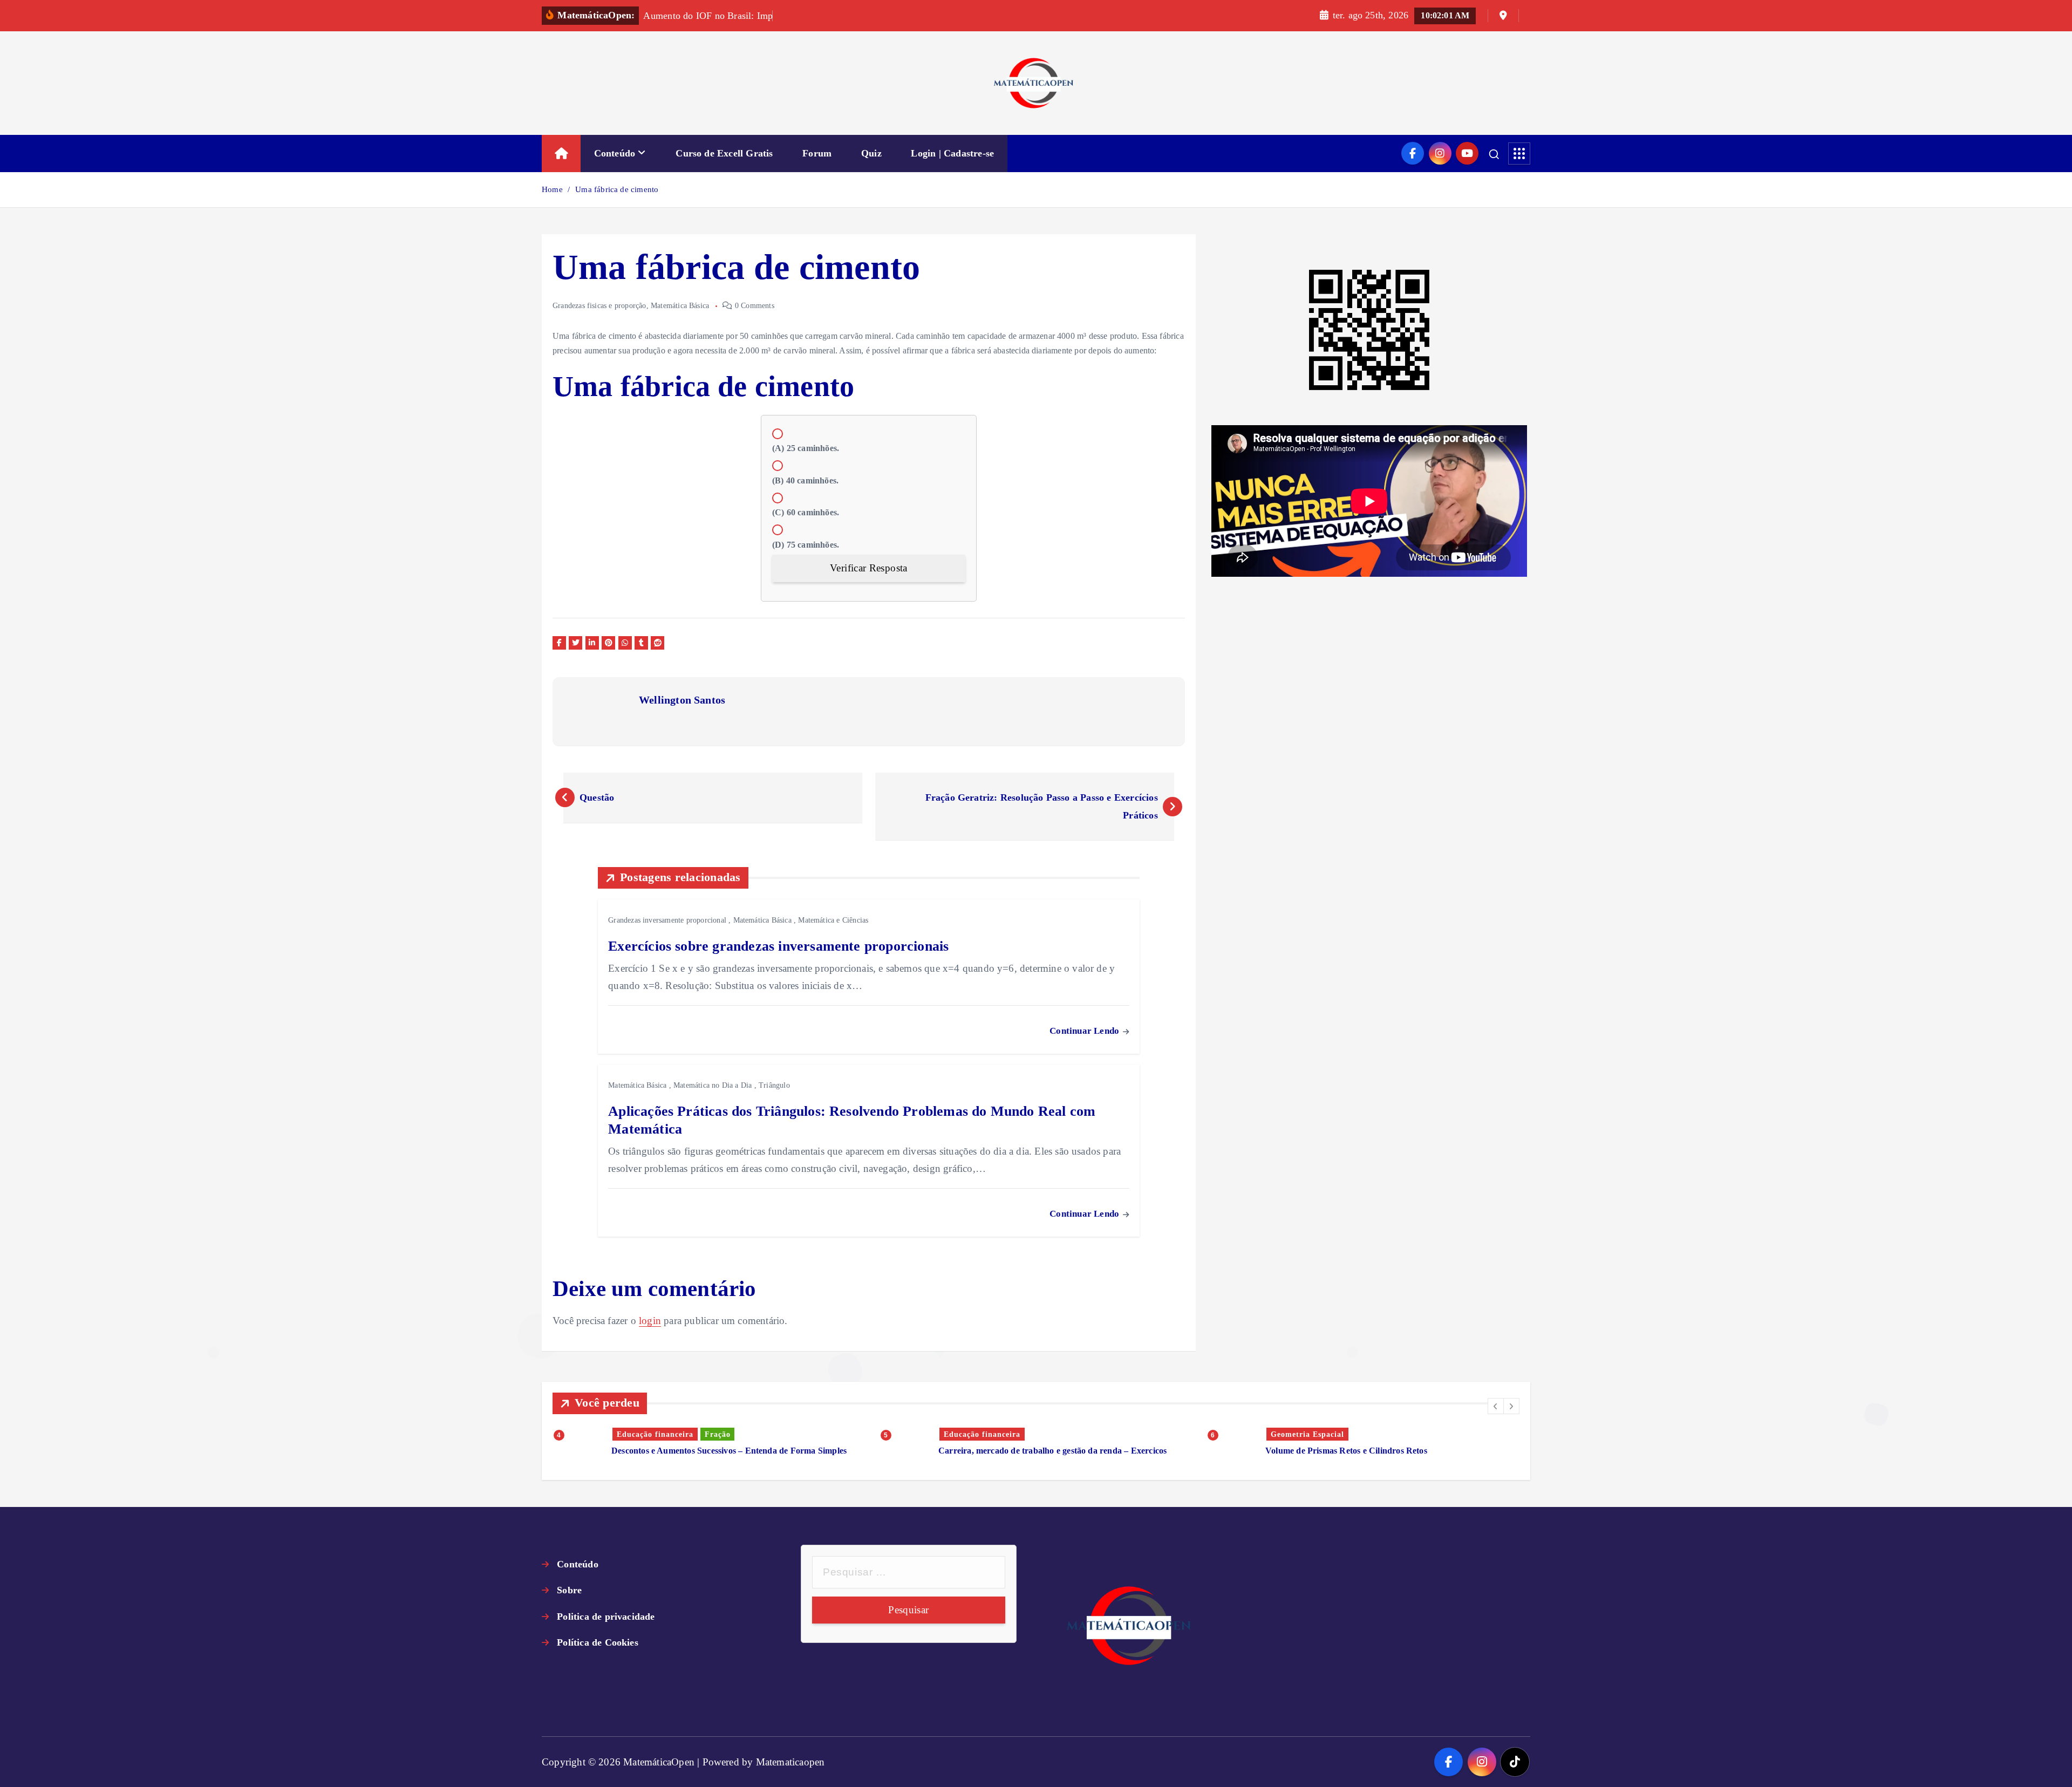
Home (552, 189)
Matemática (1293, 1434)
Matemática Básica (680, 306)
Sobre (569, 1590)
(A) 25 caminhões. (806, 448)
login (650, 1321)
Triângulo (774, 1085)
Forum (817, 153)
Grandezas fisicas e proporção (599, 306)
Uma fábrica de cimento (617, 189)
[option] (710, 1442)
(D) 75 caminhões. (806, 545)
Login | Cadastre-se (952, 153)
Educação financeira (655, 1434)
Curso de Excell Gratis (724, 153)
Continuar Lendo (1085, 1031)
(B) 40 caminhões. (805, 480)
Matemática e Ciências (833, 920)
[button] (1496, 1406)
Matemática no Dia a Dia (713, 1085)
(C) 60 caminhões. (806, 512)
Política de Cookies (598, 1642)
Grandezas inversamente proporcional (667, 920)
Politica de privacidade (606, 1617)
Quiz (871, 153)
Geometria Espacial (980, 1434)
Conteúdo (615, 153)
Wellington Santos (682, 700)
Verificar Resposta (868, 568)
